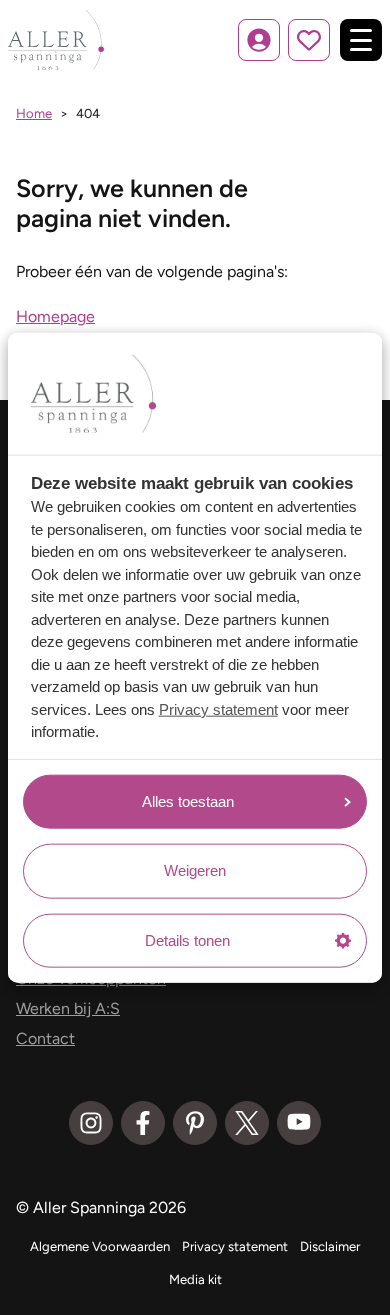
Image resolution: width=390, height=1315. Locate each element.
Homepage (55, 316)
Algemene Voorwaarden (100, 1246)
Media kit (195, 1279)
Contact (45, 1038)
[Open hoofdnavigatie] (361, 40)
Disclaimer (330, 1246)
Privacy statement (218, 708)
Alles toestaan (188, 800)
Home (34, 113)
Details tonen (187, 939)
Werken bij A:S (68, 1008)
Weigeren (195, 870)
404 (88, 113)
